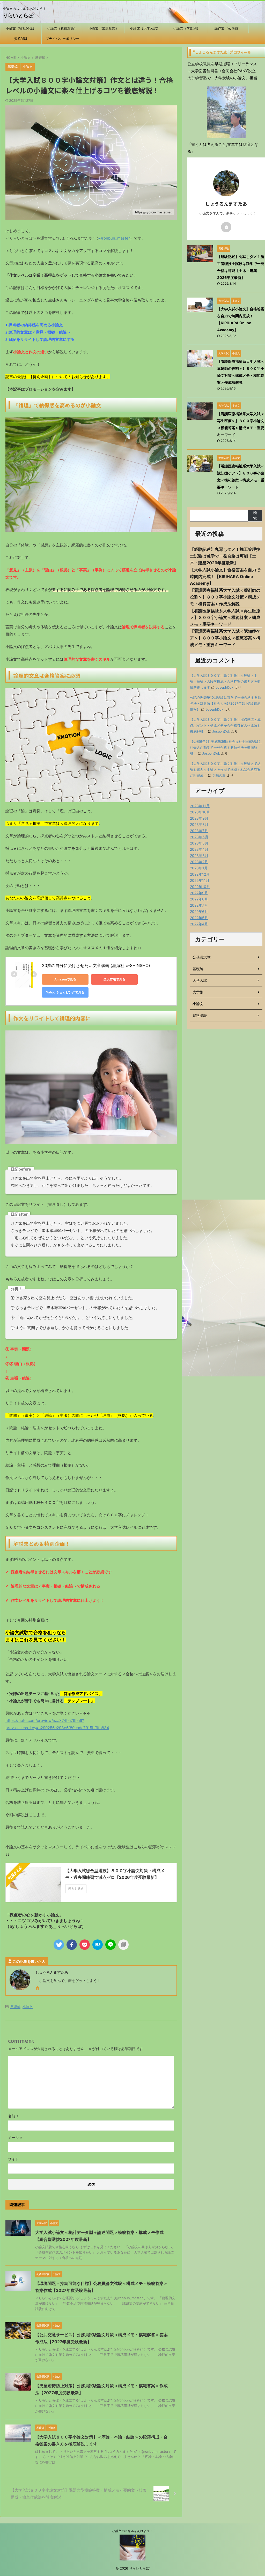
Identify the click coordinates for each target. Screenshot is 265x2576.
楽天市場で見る (114, 979)
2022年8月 (199, 899)
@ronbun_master (114, 238)
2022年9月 (199, 893)
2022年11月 (200, 880)
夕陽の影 (219, 775)
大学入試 (200, 980)
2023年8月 (199, 824)
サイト (13, 2159)
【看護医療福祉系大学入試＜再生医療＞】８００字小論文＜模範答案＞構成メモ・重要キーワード (225, 617)
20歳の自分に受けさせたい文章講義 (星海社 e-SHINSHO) (96, 965)
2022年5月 (199, 918)
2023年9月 (199, 818)
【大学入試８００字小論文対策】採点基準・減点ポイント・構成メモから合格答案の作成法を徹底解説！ (225, 726)
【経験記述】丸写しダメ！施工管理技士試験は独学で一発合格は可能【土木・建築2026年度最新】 (225, 556)
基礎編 (15, 2007)
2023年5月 (199, 843)
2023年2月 (199, 862)
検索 (255, 515)
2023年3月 (199, 856)
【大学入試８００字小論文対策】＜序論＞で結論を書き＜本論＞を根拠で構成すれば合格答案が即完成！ (225, 770)
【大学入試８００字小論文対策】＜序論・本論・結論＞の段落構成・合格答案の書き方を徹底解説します (225, 681)
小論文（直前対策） (62, 28)
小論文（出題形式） (104, 28)
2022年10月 (200, 887)
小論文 (28, 2007)
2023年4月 (199, 849)
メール (15, 2137)
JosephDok (224, 687)
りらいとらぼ (18, 16)
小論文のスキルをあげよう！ (132, 2531)
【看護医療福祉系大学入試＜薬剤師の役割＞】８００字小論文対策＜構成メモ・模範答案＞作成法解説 (225, 597)
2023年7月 (199, 831)
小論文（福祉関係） (21, 28)
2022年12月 (200, 874)
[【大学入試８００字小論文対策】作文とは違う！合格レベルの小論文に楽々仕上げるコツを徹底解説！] (98, 1945)
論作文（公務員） (228, 28)
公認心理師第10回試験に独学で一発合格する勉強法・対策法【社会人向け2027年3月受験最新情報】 (225, 703)
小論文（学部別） (187, 28)
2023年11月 (200, 806)
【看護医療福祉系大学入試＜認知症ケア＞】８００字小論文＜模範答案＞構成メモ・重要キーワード (225, 638)
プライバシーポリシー (62, 39)
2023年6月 (199, 837)
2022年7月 (199, 905)
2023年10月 (200, 812)
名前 (13, 2116)
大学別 (198, 992)
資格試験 (21, 39)
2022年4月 (199, 924)
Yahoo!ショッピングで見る (65, 992)
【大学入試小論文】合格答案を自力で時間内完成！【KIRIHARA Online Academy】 (225, 576)
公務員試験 (202, 957)
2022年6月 (199, 911)
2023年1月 (199, 868)
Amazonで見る (65, 979)
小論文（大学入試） (145, 28)
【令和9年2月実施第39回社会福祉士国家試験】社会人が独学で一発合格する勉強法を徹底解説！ (226, 748)
